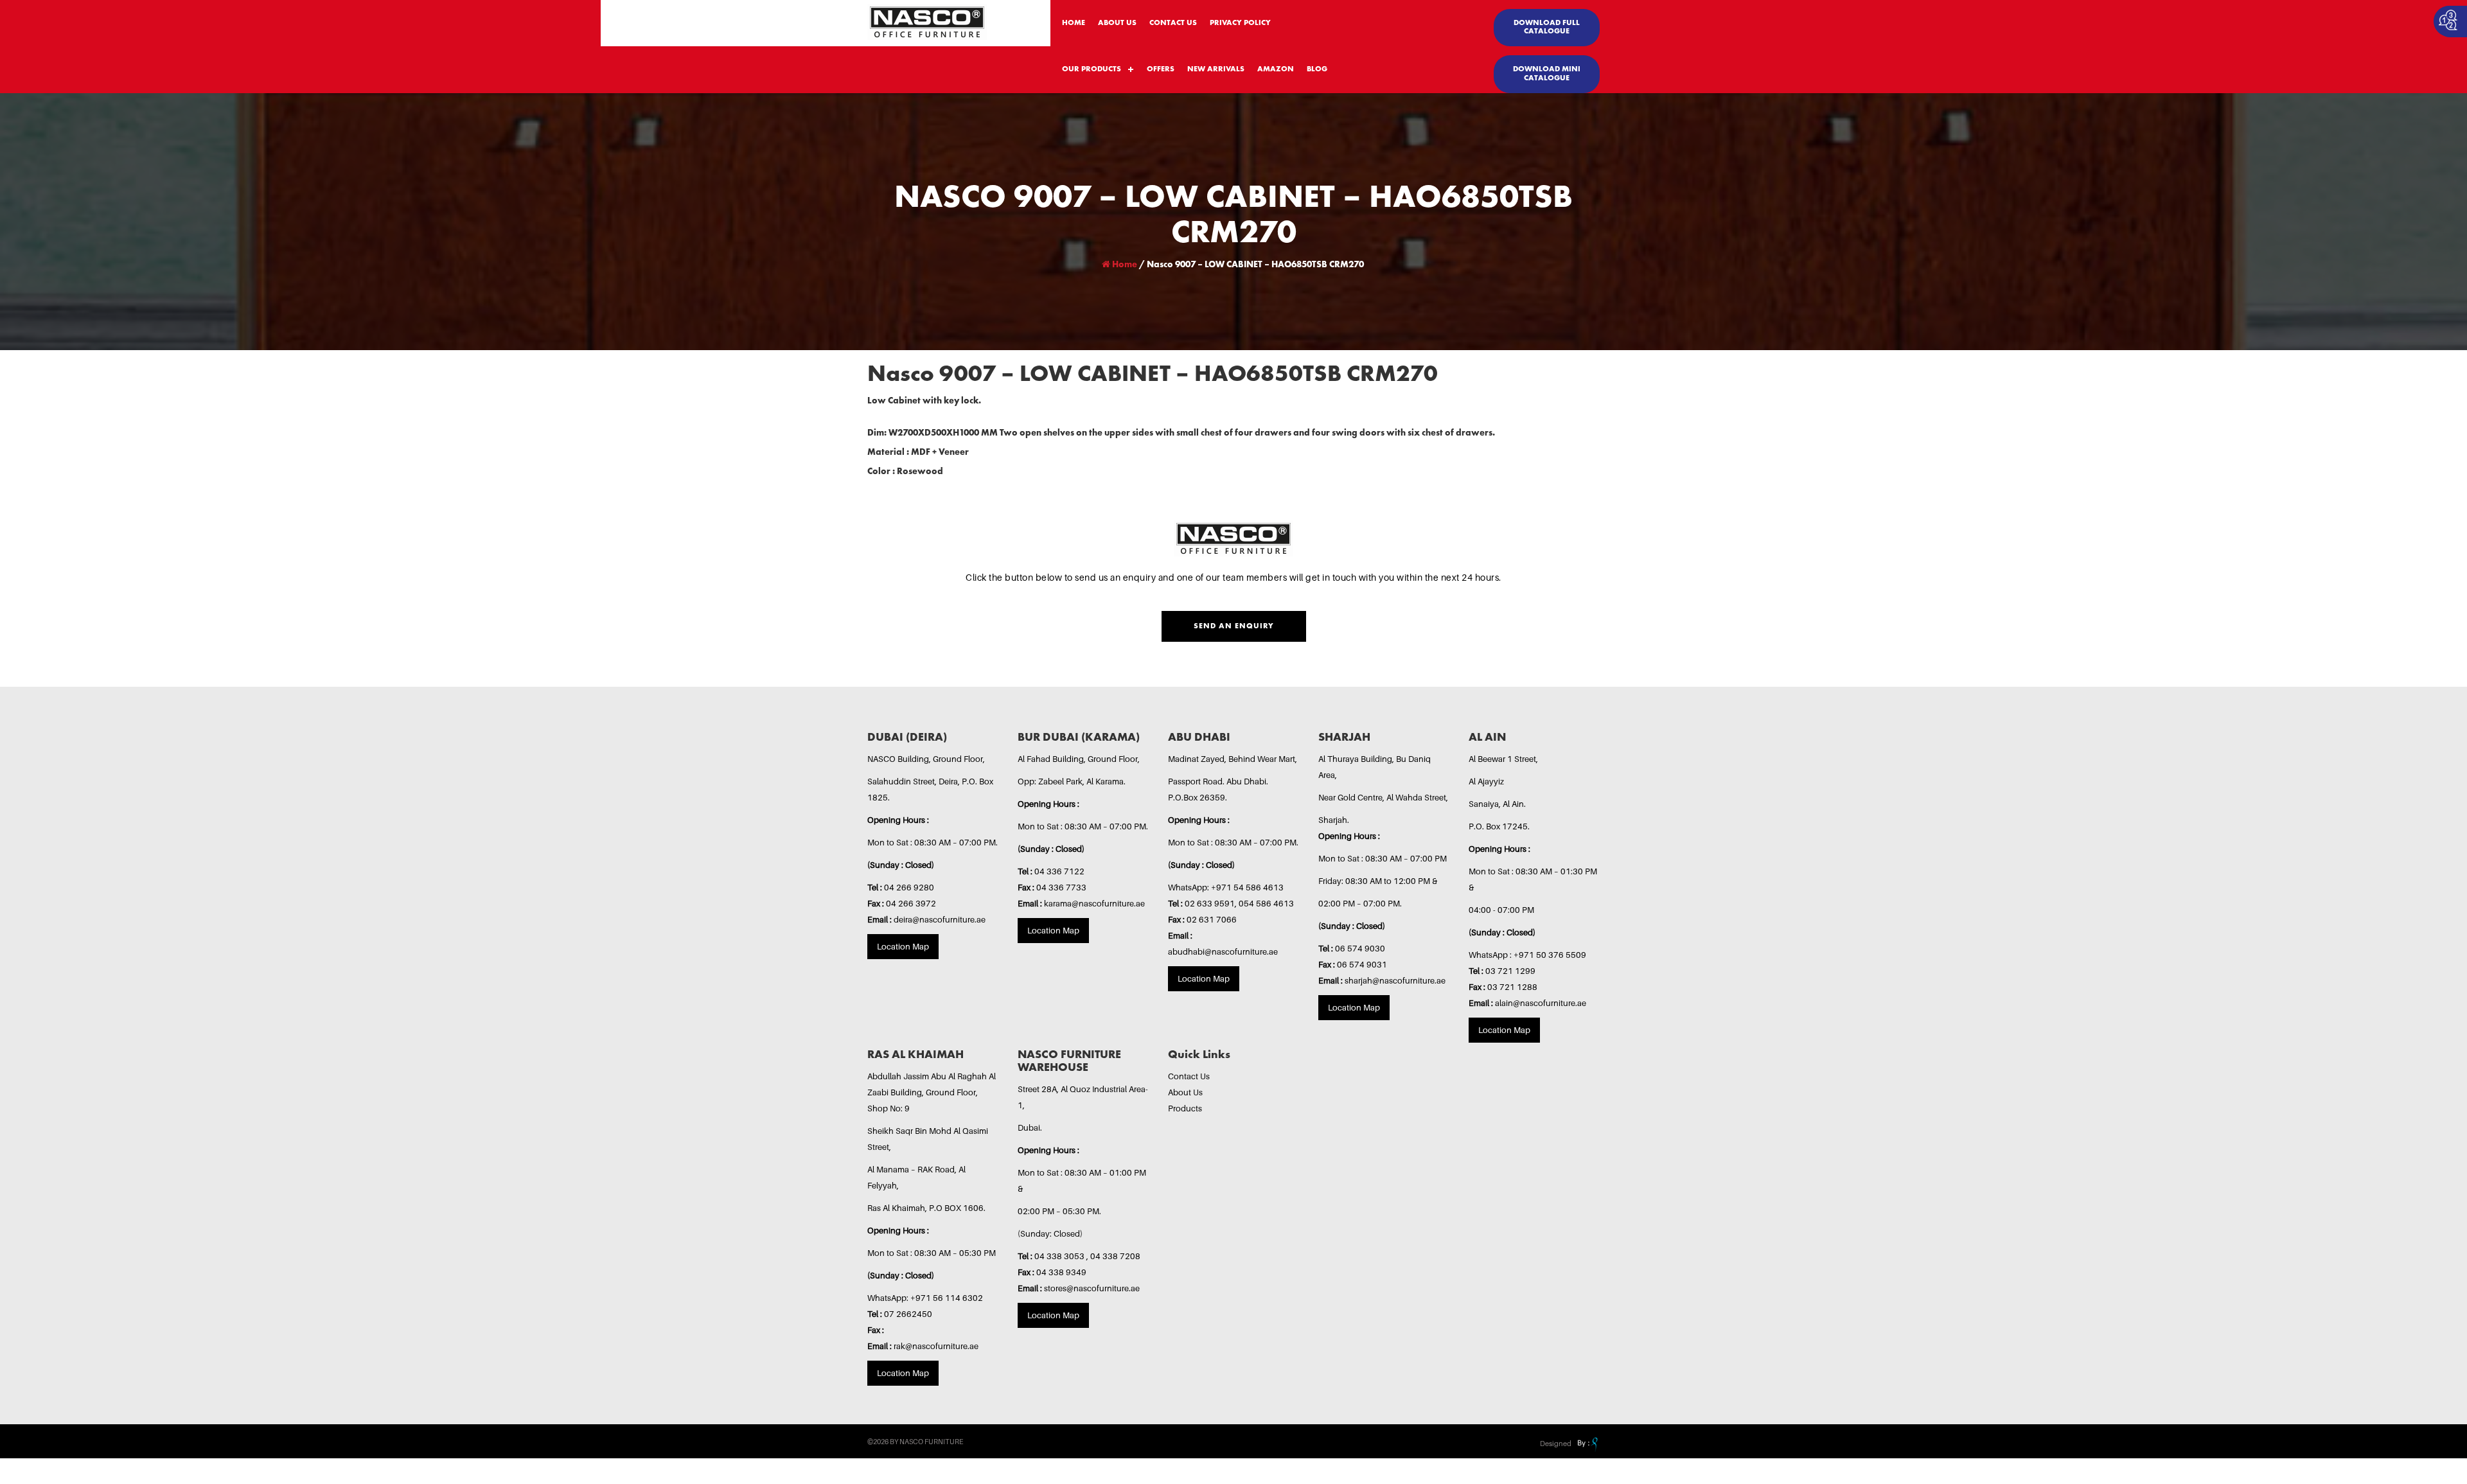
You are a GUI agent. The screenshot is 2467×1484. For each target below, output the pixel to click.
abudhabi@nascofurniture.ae (1223, 951)
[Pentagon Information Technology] (1586, 1444)
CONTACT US (1173, 23)
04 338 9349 (1061, 1272)
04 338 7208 (1115, 1256)
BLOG (1317, 69)
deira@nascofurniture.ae (940, 919)
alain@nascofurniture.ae (1541, 1003)
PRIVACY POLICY (1240, 23)
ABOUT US (1117, 23)
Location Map (903, 946)
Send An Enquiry (1234, 626)
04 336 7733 (1061, 887)
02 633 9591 (1210, 903)
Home (1124, 265)
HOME (1074, 23)
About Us (1185, 1092)
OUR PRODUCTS (1092, 69)
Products (1185, 1108)
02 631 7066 (1212, 919)
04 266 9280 (909, 887)
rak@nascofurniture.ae (936, 1346)
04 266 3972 (911, 903)
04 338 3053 (1060, 1256)
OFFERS (1161, 69)
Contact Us (1189, 1076)
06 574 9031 (1362, 964)
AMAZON (1276, 69)
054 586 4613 (1266, 903)
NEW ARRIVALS (1216, 69)
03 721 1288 (1512, 987)
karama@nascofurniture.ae (1094, 903)
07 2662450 (908, 1314)
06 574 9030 (1360, 948)
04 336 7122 (1059, 871)
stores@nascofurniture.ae (1092, 1288)
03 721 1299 (1510, 971)
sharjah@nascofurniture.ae (1395, 980)
